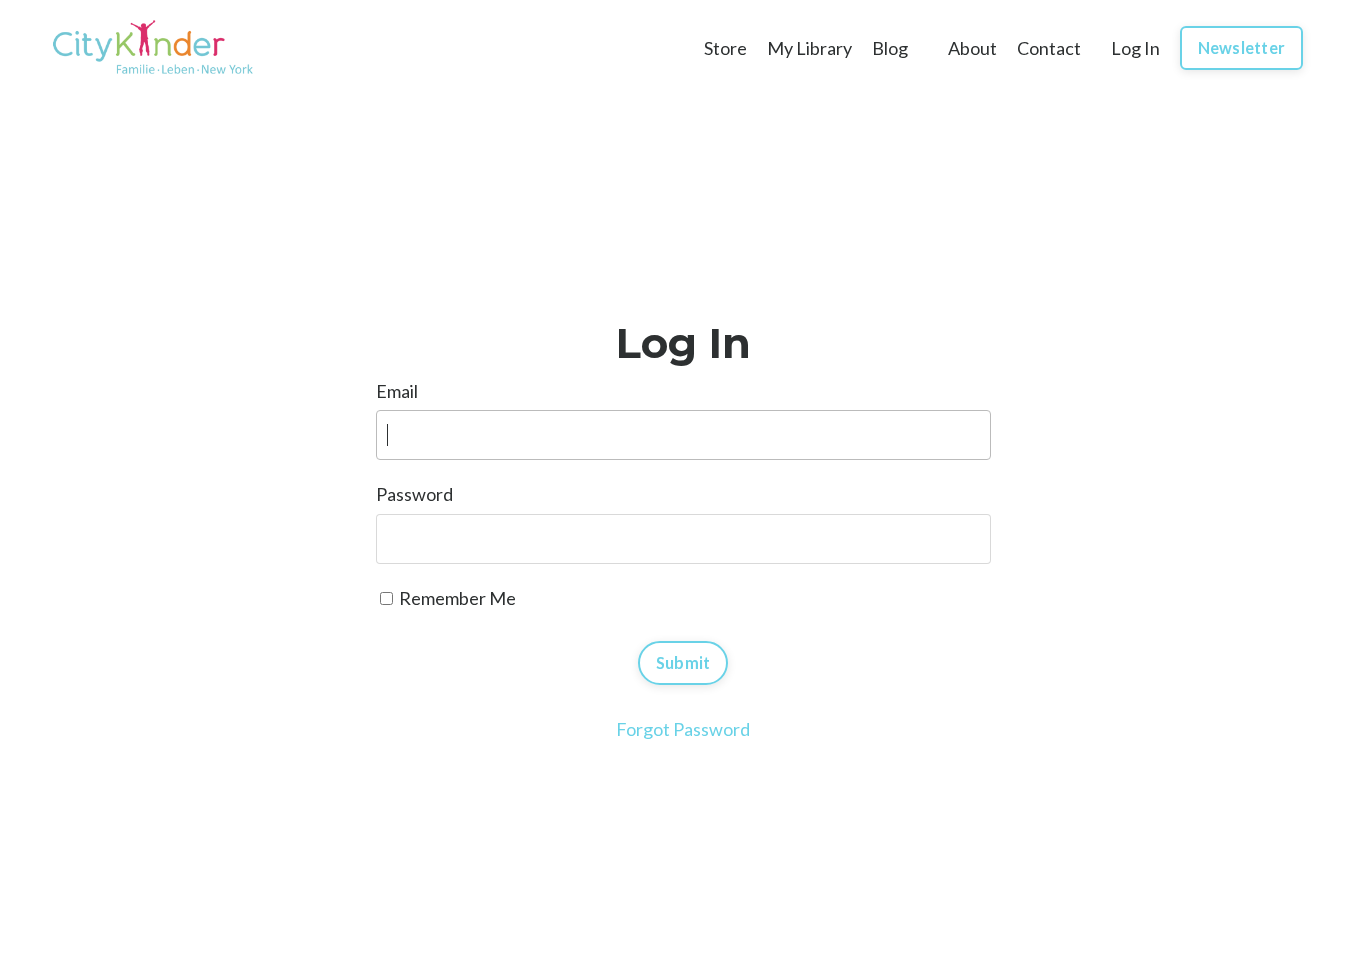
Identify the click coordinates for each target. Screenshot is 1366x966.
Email (397, 391)
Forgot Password (683, 729)
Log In (1135, 48)
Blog (890, 48)
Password (414, 494)
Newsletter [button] (1242, 47)
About (972, 48)
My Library (809, 48)
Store (725, 48)
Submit (683, 662)
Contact (1049, 48)
